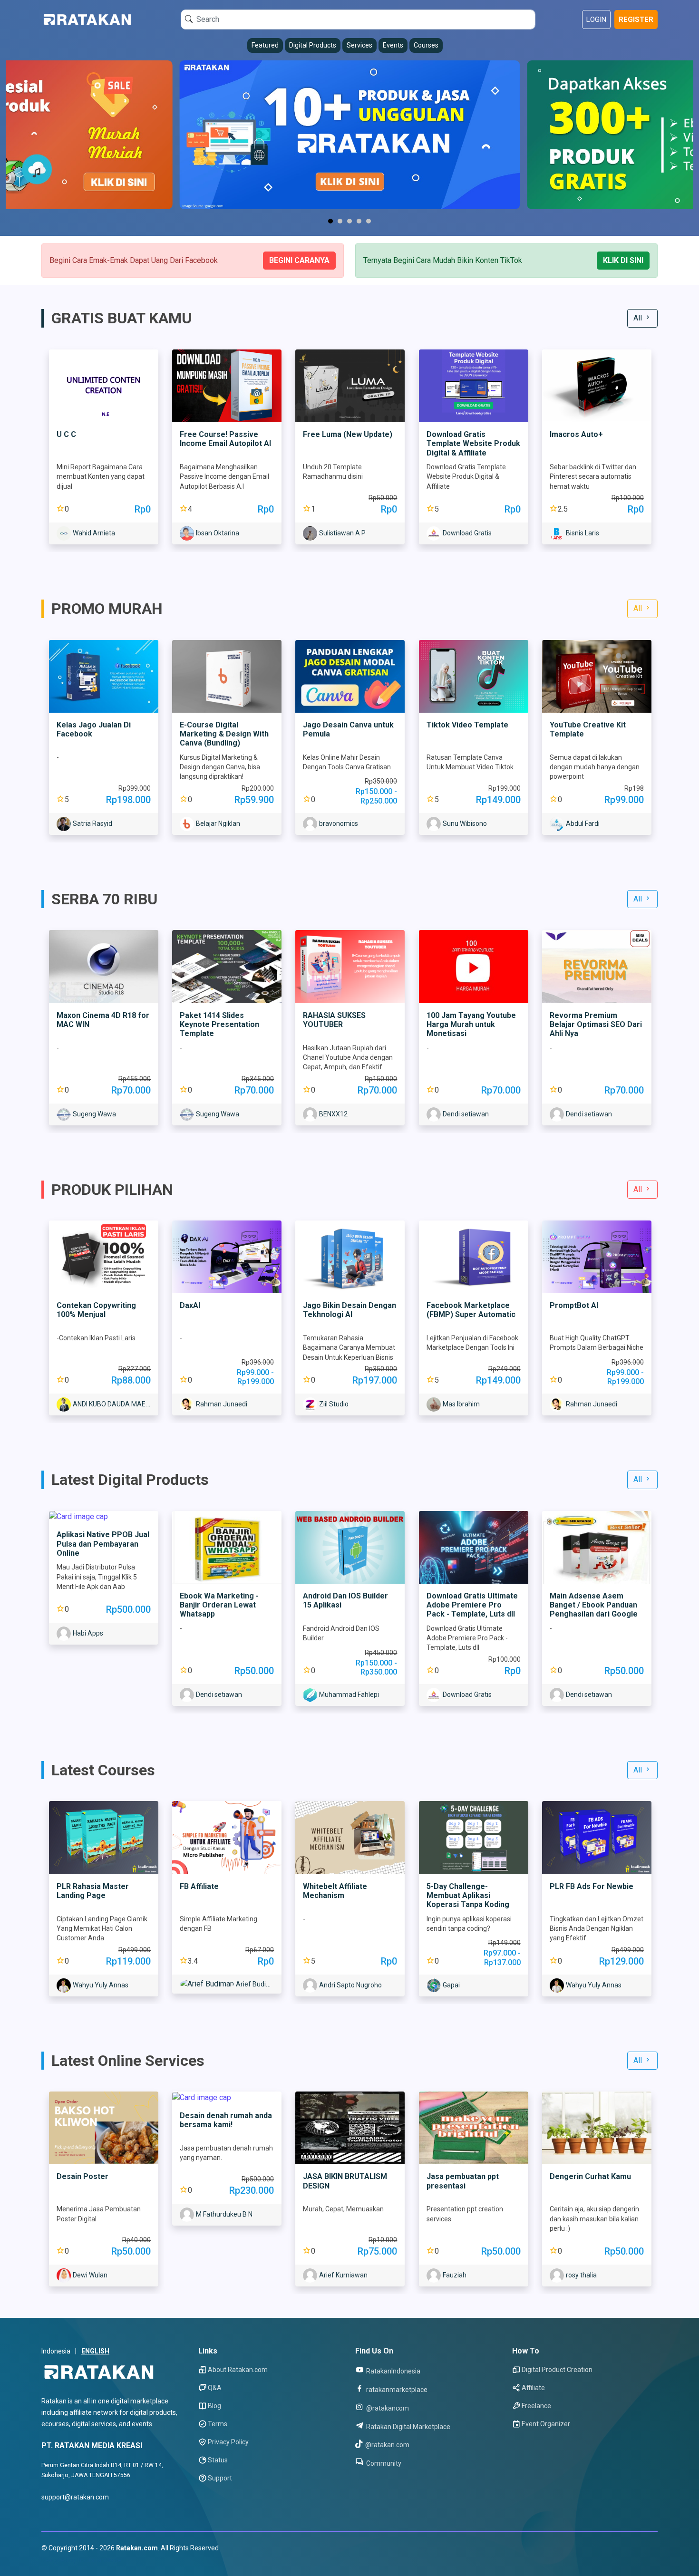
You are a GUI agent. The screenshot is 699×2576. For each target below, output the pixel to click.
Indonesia (56, 2351)
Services (359, 45)
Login (596, 19)
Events (393, 45)
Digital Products (313, 45)
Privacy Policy (228, 2442)
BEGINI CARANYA (299, 260)
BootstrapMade (99, 2560)
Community (383, 2463)
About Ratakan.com (238, 2370)
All (639, 318)
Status (218, 2460)
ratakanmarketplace (396, 2389)
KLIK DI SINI (623, 260)
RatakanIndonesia (393, 2371)
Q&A (215, 2388)
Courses (426, 45)
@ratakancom (387, 2408)
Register (636, 19)
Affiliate (533, 2388)
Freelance (536, 2406)
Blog (214, 2406)
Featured (265, 45)
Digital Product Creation (557, 2370)
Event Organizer (546, 2424)
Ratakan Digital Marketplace (408, 2426)
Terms (218, 2424)
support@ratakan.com (75, 2497)
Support (220, 2478)
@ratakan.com (387, 2445)
